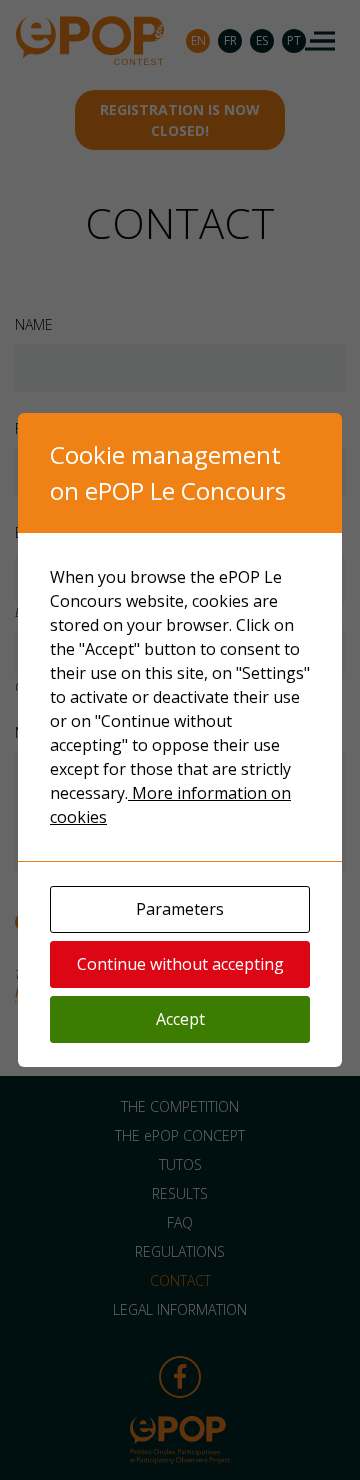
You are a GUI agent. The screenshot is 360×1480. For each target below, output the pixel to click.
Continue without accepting (180, 964)
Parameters (180, 909)
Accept (180, 1019)
